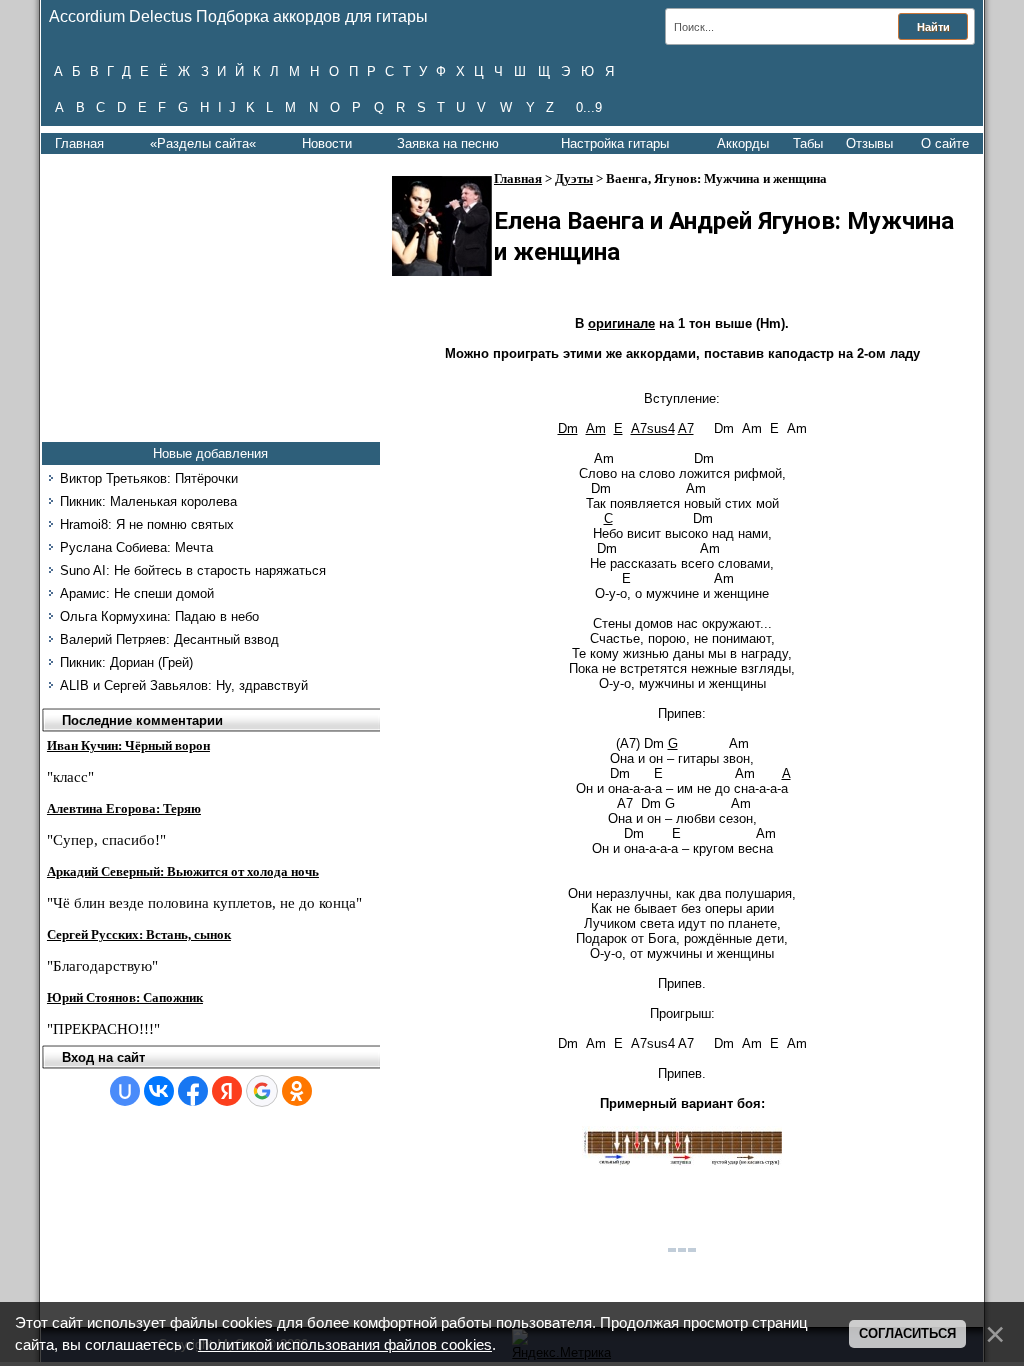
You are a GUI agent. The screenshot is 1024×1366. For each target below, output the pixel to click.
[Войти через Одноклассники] (297, 1091)
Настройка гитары (615, 143)
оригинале (621, 323)
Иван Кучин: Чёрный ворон (128, 745)
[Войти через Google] (262, 1091)
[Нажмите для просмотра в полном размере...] (682, 1161)
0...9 (589, 107)
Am (596, 428)
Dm (568, 428)
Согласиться (907, 1333)
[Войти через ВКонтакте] (159, 1091)
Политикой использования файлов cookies (345, 1345)
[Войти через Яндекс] (227, 1091)
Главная (79, 143)
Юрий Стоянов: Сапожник (125, 997)
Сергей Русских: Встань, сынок (139, 934)
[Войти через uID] (125, 1091)
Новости (327, 143)
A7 (686, 428)
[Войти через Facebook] (193, 1091)
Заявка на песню (448, 143)
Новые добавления (210, 453)
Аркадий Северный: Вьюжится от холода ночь (183, 871)
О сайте (945, 143)
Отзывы (869, 143)
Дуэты (574, 178)
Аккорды (743, 143)
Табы (808, 143)
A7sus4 (653, 428)
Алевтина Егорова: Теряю (124, 808)
